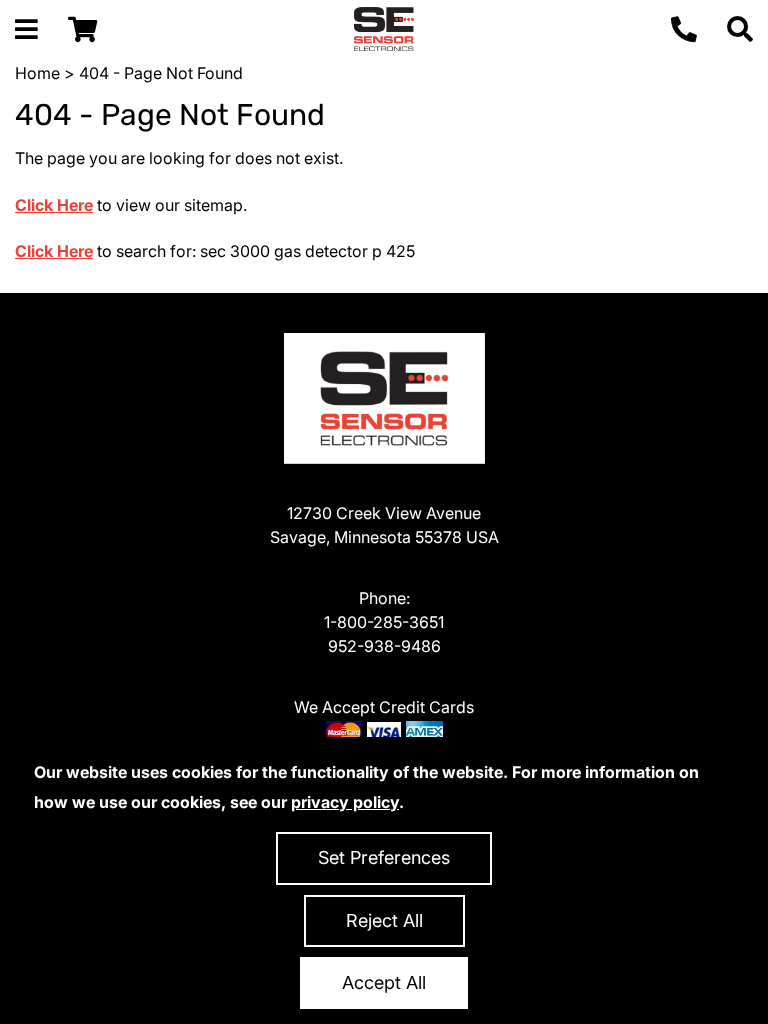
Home (37, 73)
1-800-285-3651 (384, 622)
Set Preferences (384, 857)
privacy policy (345, 802)
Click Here (54, 205)
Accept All (384, 982)
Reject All (384, 920)
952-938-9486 (384, 646)
